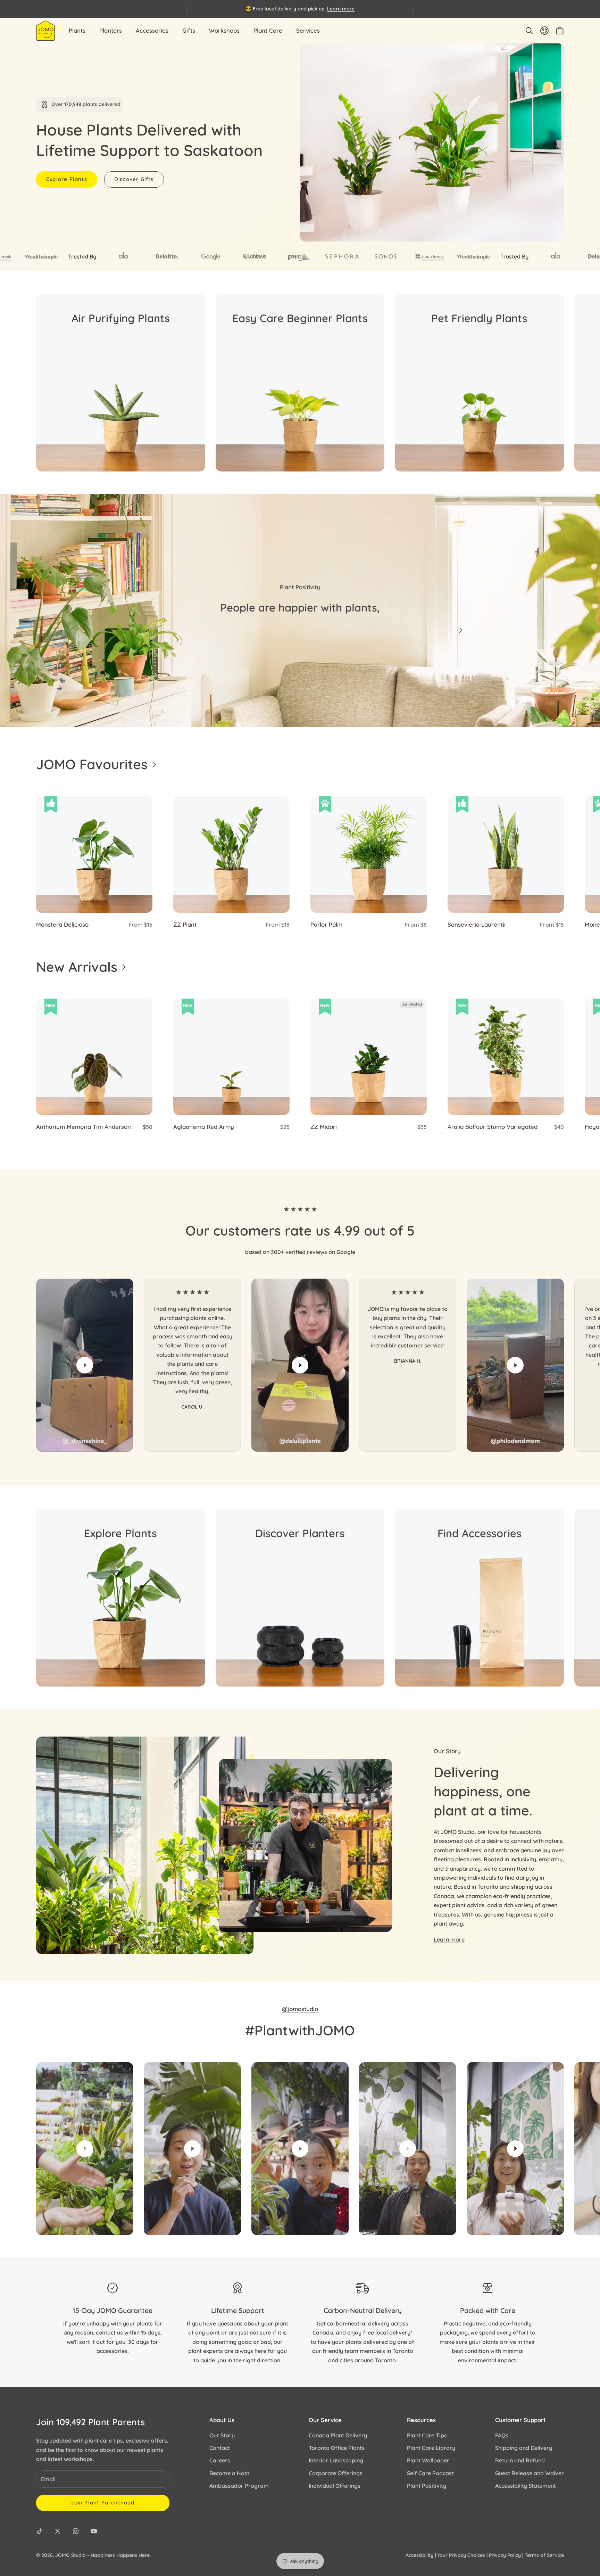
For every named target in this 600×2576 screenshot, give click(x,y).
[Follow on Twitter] (58, 2531)
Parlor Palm (326, 924)
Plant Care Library (431, 2448)
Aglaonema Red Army (204, 1127)
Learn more (341, 9)
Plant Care (268, 30)
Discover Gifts (134, 179)
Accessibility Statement (526, 2486)
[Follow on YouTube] (94, 2531)
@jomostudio (300, 2009)
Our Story (222, 2435)
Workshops (224, 30)
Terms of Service (544, 2555)
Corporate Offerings (336, 2473)
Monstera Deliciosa (62, 924)
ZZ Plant (185, 924)
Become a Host (229, 2473)
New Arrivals (77, 967)
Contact (220, 2448)
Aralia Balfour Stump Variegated (493, 1127)
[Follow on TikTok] (40, 2531)
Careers (220, 2460)
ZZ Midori (324, 1127)
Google (346, 1252)
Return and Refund (520, 2460)
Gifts (189, 30)
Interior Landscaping (336, 2460)
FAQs (502, 2435)
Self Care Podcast (430, 2473)
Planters (111, 30)
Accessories (152, 30)
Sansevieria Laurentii (477, 924)
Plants (77, 30)
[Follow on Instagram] (76, 2531)
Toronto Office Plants (337, 2448)
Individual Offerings (335, 2486)
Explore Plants (67, 179)
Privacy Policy (505, 2555)
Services (308, 30)
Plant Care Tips (427, 2435)
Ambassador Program (239, 2486)
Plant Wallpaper (428, 2460)
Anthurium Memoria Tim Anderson (84, 1127)
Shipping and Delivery (524, 2448)
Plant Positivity (427, 2486)
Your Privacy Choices (461, 2555)
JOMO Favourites (92, 764)
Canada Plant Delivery (338, 2435)
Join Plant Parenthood (103, 2503)
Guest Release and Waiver (530, 2473)
